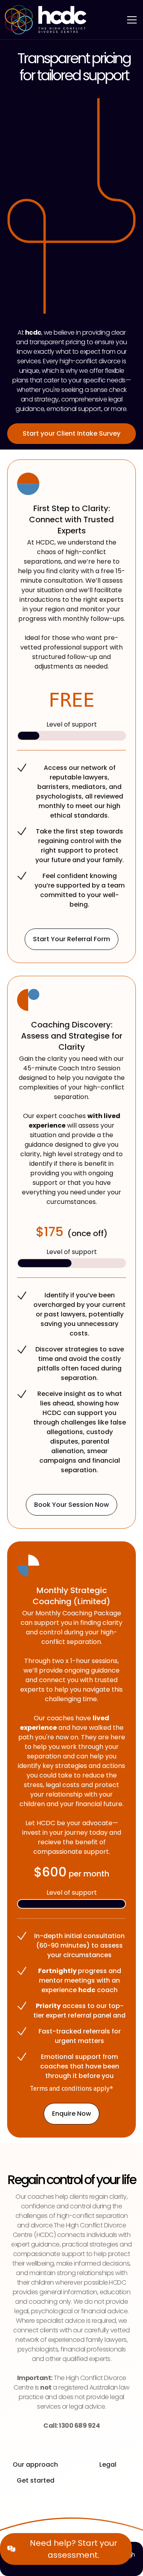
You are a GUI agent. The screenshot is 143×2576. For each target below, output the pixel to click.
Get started (36, 2480)
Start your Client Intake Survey (71, 433)
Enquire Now (71, 2114)
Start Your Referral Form (71, 939)
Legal (108, 2465)
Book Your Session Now (71, 1505)
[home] (46, 20)
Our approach (35, 2465)
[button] (130, 20)
